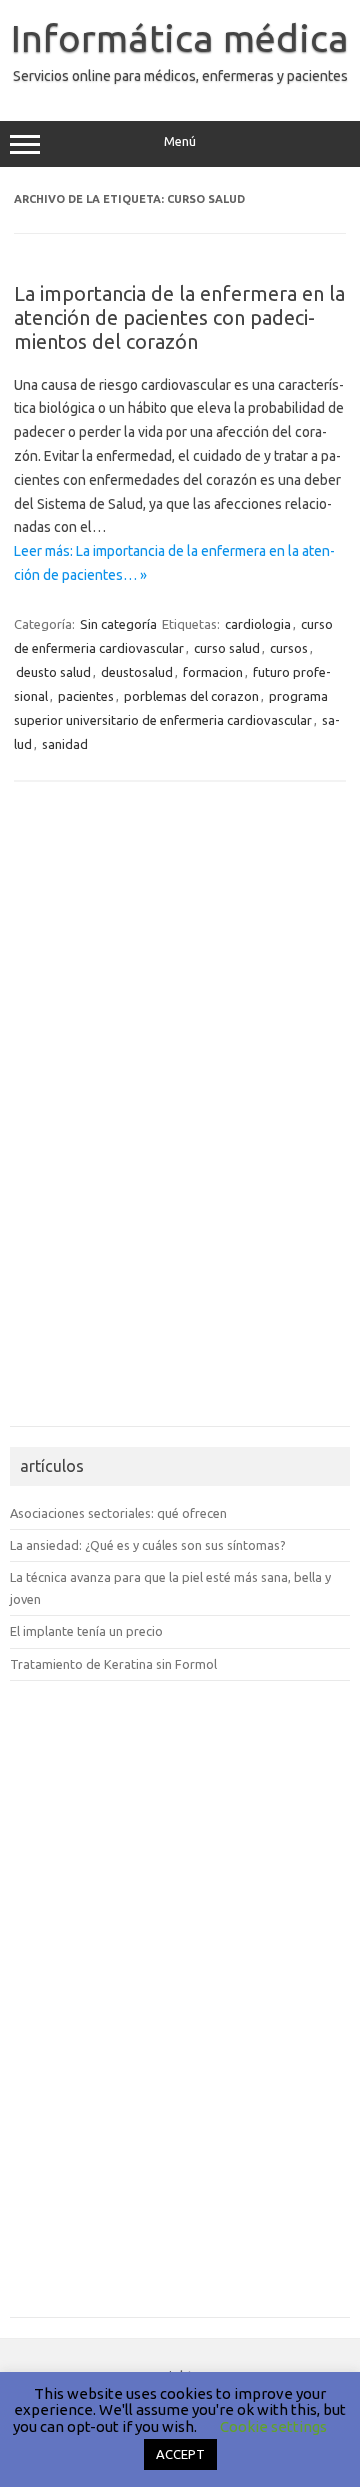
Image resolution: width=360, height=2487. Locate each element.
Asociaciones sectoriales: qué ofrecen (118, 1513)
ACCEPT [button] (180, 2454)
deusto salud (53, 672)
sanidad (65, 744)
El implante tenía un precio (86, 1631)
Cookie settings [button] (273, 2426)
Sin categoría (118, 624)
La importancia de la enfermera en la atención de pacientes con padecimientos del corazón (179, 317)
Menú (180, 141)
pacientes (86, 696)
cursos (289, 648)
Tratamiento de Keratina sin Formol (113, 1664)
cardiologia (258, 624)
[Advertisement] (70, 1115)
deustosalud (137, 672)
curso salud (227, 648)
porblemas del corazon (191, 696)
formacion (213, 672)
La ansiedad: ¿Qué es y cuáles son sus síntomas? (148, 1545)
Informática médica (180, 38)
